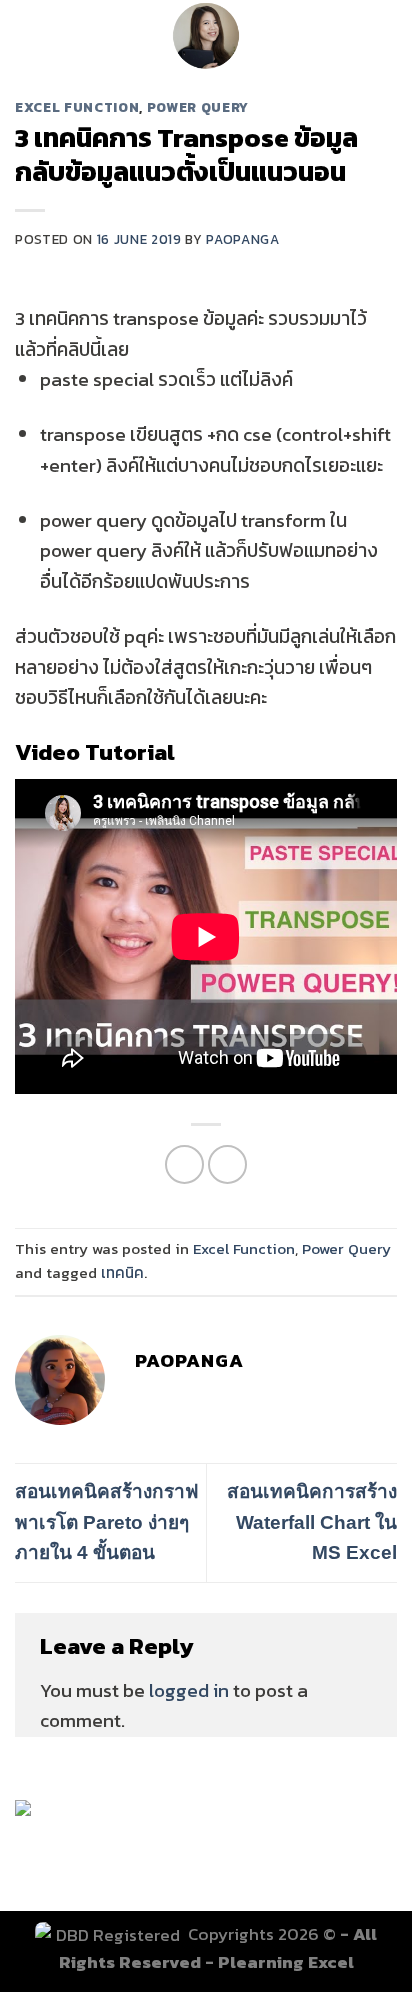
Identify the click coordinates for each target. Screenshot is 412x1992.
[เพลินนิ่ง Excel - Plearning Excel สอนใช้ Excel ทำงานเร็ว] (206, 35)
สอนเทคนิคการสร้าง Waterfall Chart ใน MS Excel (312, 1522)
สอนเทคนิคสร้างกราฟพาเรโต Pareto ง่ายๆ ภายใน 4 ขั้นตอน (106, 1522)
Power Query (198, 107)
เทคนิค (122, 1272)
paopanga (242, 239)
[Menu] (29, 35)
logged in (189, 1690)
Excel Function (77, 107)
